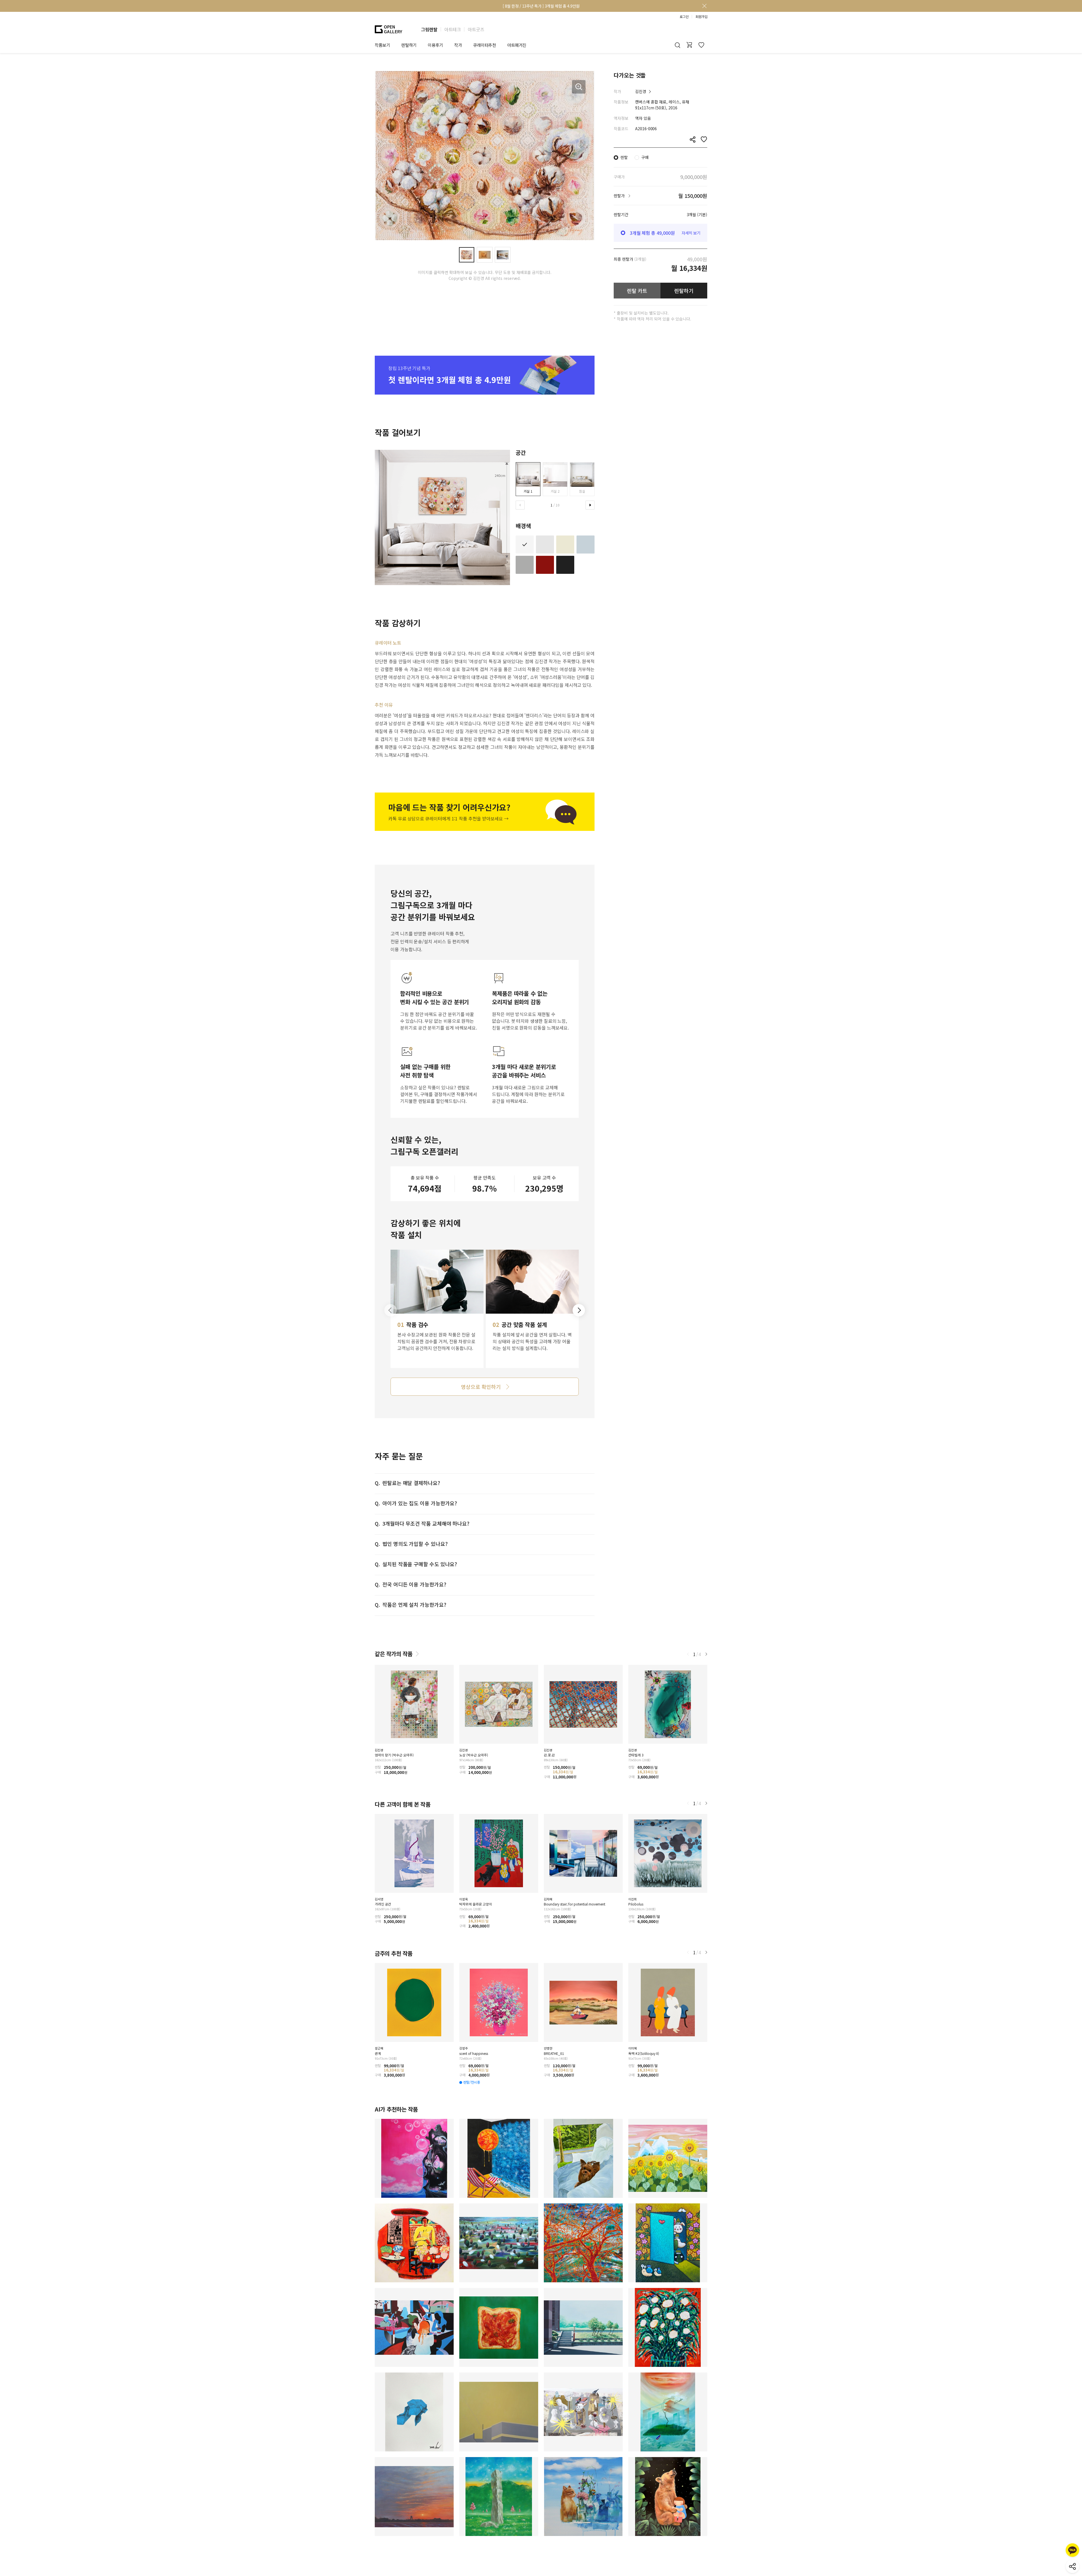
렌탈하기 (684, 291)
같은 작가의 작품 (394, 1654)
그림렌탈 (429, 29)
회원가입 (701, 17)
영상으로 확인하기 (481, 1387)
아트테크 (453, 29)
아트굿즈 (476, 29)
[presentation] (520, 505)
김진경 (641, 91)
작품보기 (382, 45)
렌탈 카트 (637, 291)
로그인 (684, 17)
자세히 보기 (691, 233)
